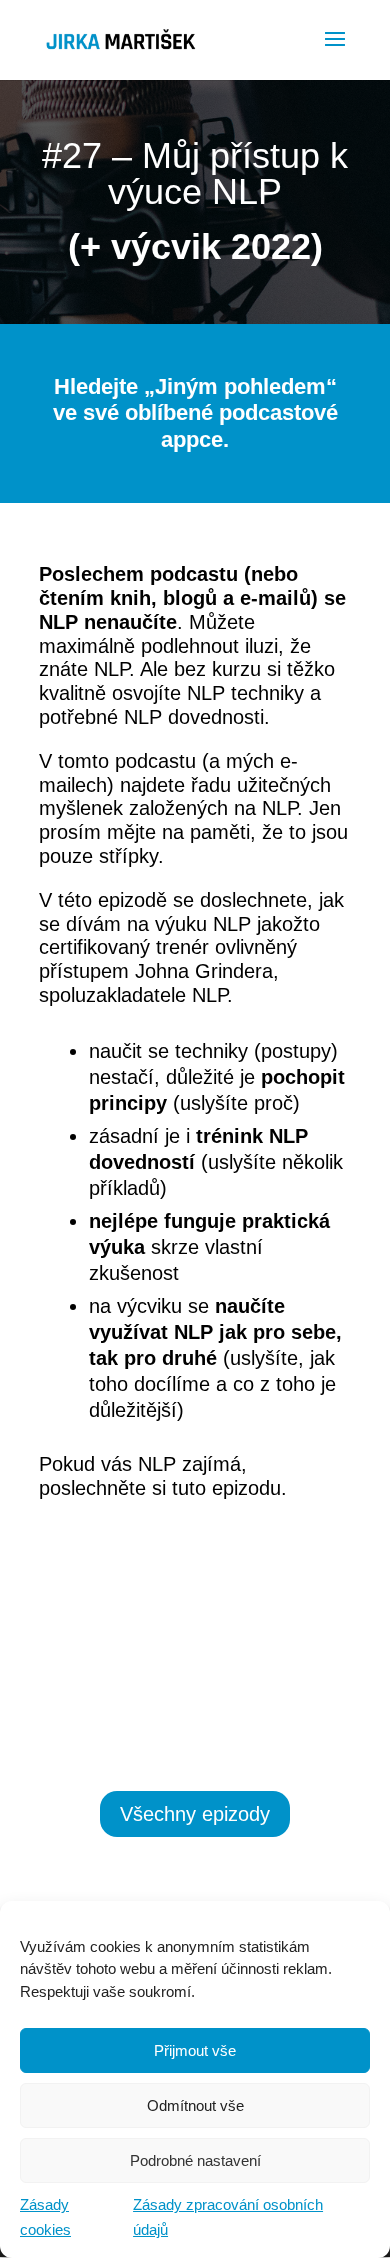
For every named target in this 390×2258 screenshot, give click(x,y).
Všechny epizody (195, 1814)
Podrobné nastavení (195, 2160)
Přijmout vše (195, 2050)
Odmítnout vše (195, 2105)
